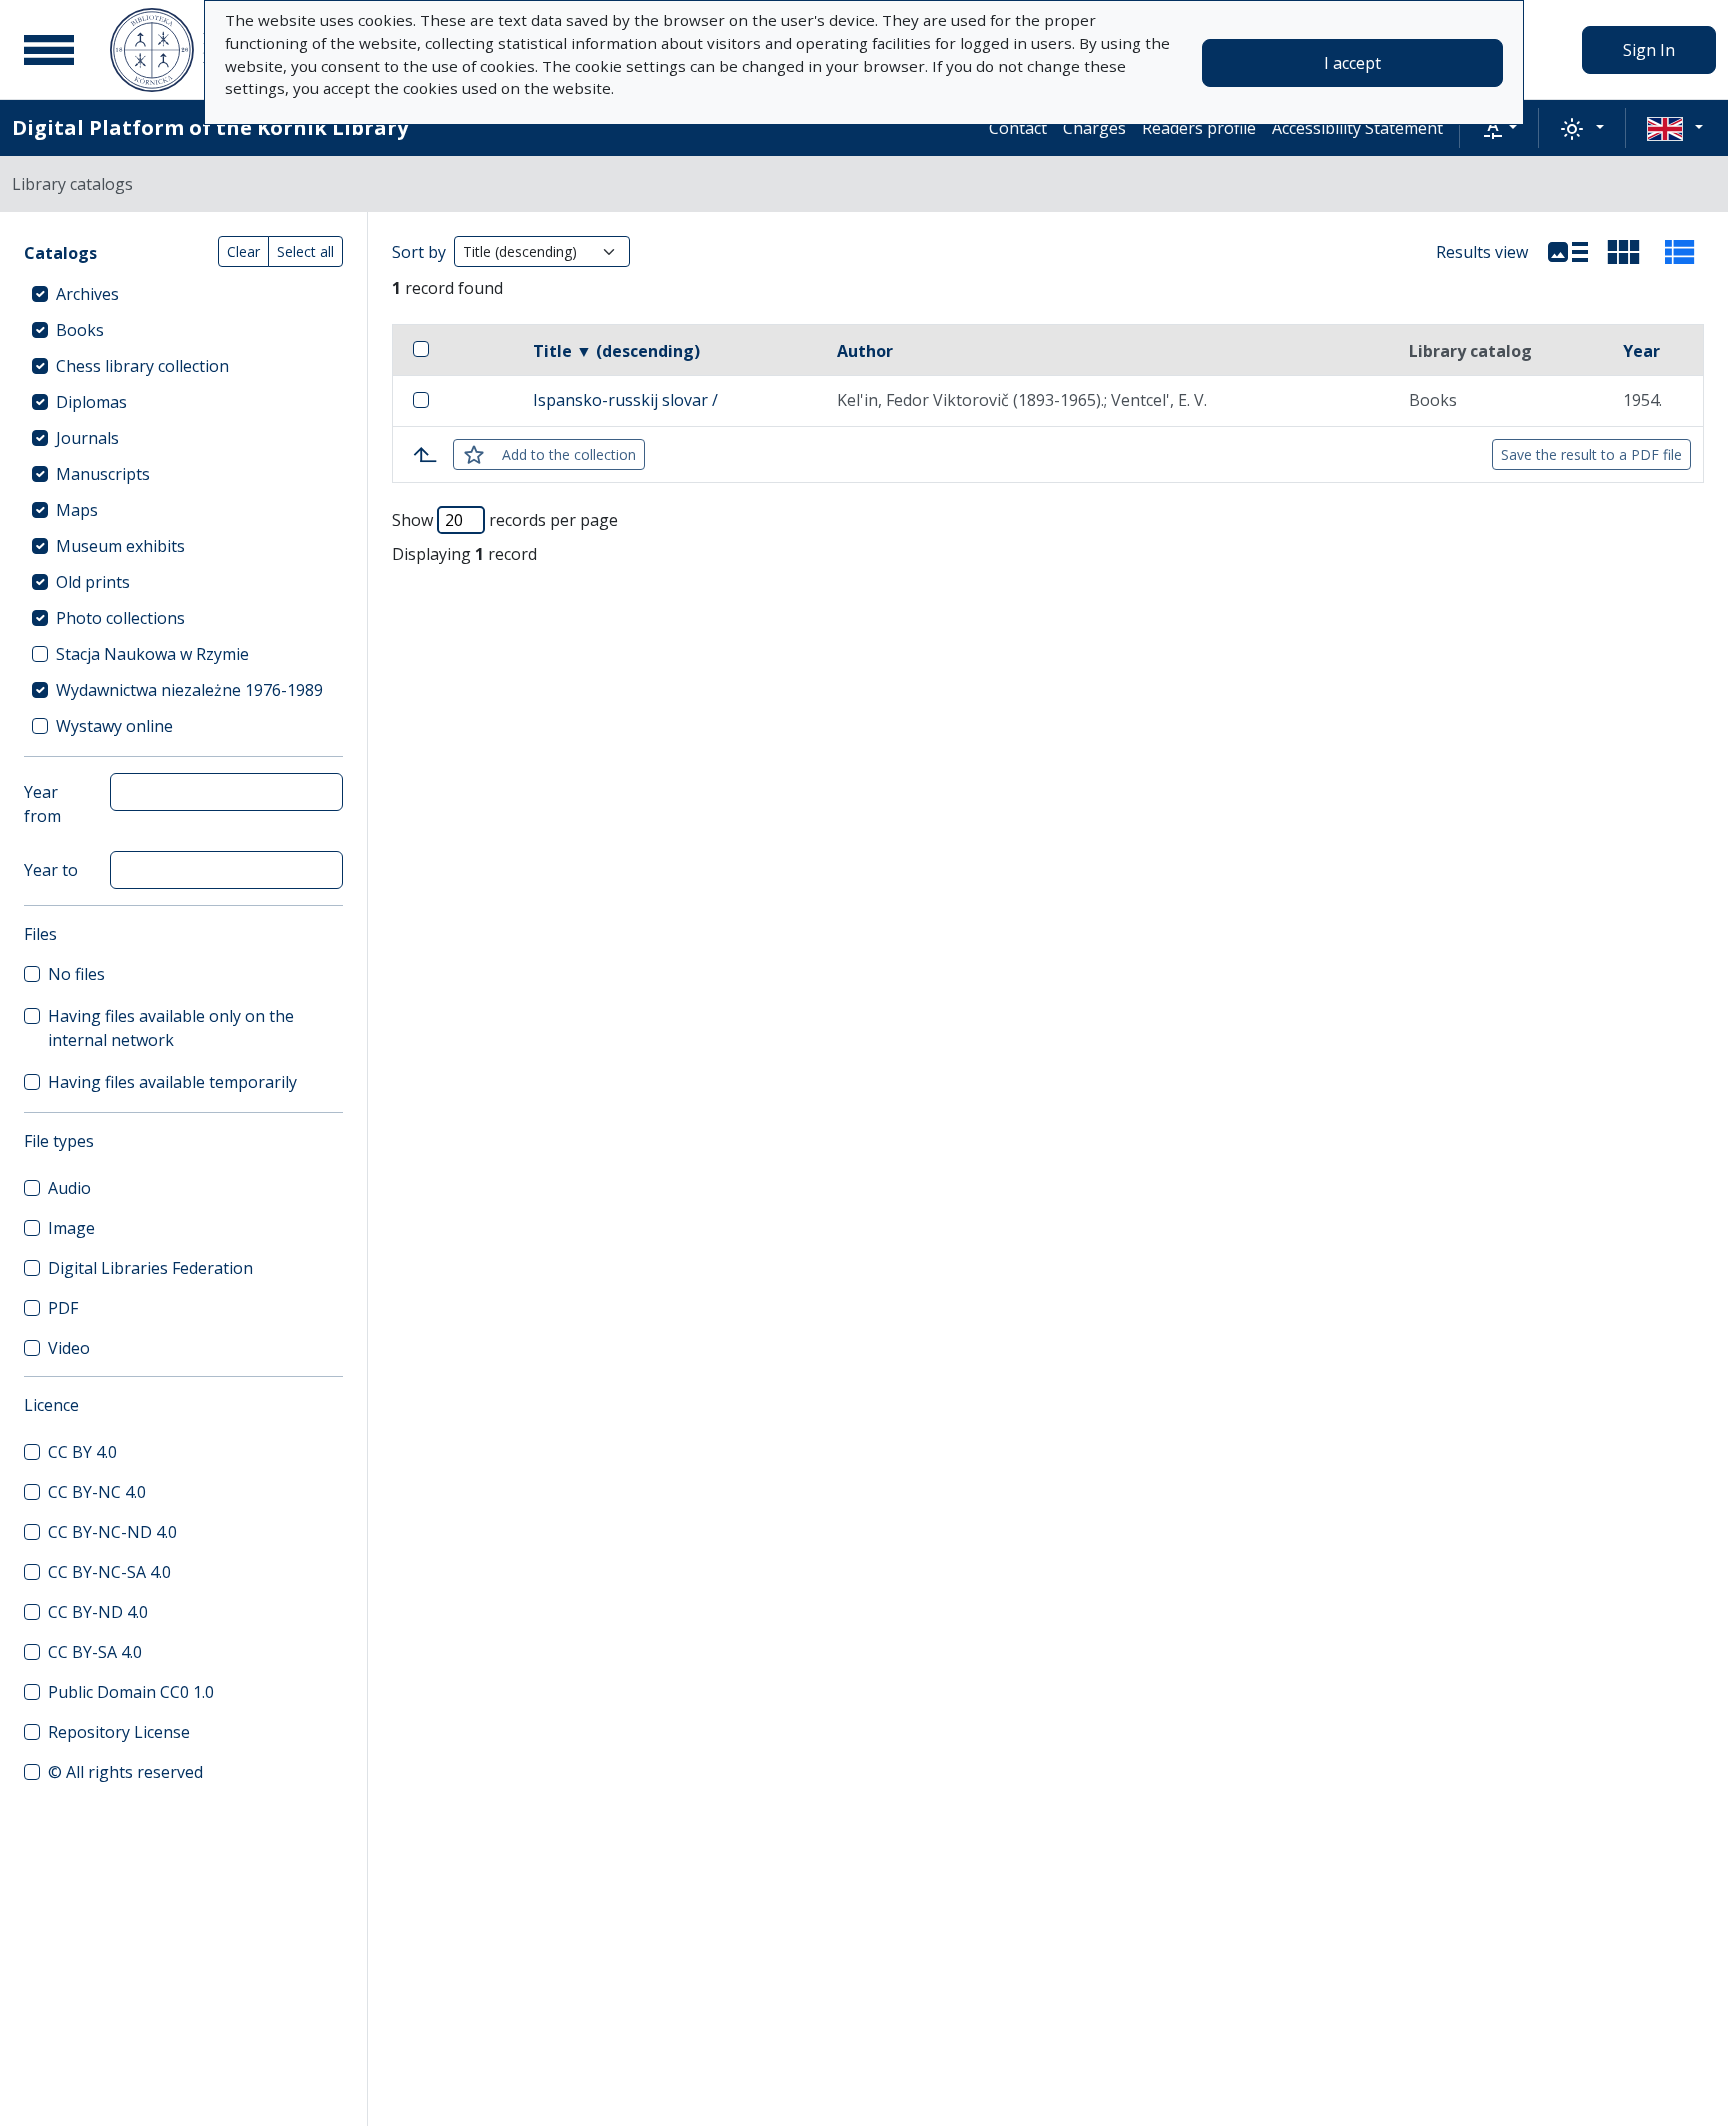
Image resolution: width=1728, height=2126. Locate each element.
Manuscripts (103, 474)
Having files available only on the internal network (171, 1028)
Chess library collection (142, 366)
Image (71, 1228)
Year (1641, 351)
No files (76, 974)
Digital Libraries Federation (150, 1268)
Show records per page (505, 520)
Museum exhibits (120, 546)
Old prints (93, 582)
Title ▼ (616, 351)
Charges (1094, 128)
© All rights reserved (125, 1772)
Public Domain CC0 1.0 (131, 1692)
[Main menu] (49, 50)
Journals (87, 438)
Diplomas (91, 402)
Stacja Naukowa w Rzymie (152, 654)
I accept (1352, 63)
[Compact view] (1624, 252)
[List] (1568, 252)
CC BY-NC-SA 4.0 (109, 1572)
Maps (77, 510)
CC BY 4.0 (82, 1452)
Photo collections (120, 618)
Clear (243, 251)
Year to (51, 870)
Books (80, 330)
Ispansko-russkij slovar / (625, 400)
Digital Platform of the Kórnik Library (210, 127)
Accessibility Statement (1357, 128)
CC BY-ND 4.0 (98, 1612)
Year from (42, 804)
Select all (305, 251)
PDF (63, 1308)
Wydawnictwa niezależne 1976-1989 (189, 690)
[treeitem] (183, 294)
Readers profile (1199, 128)
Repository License (119, 1732)
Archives (87, 294)
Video (69, 1348)
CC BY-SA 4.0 (95, 1652)
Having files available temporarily (172, 1082)
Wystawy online (114, 726)
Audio (69, 1188)
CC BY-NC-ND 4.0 (112, 1532)
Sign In (1649, 50)
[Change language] (1675, 128)
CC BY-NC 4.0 (97, 1492)
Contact (1018, 128)
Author (865, 351)
